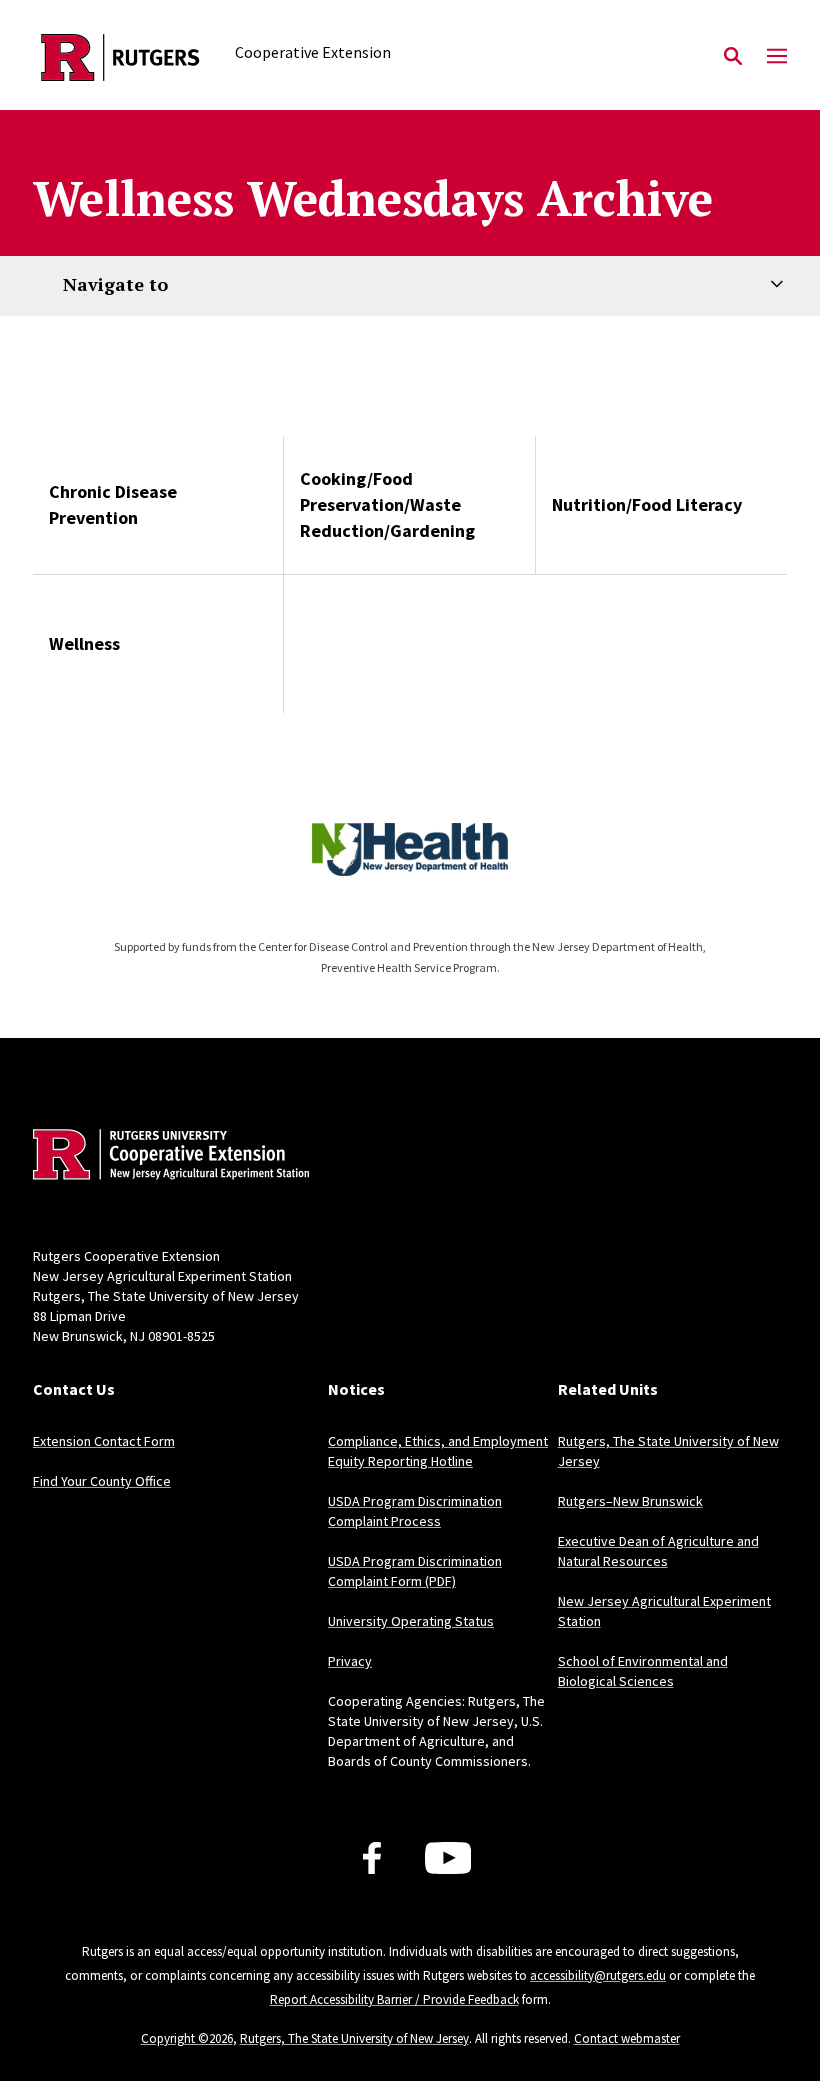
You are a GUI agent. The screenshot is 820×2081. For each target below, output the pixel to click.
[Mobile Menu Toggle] (777, 57)
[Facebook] (372, 1858)
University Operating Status (411, 1621)
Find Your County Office (102, 1481)
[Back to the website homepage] (120, 57)
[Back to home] (165, 1157)
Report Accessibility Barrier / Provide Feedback (394, 1999)
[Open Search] (733, 57)
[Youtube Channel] (448, 1858)
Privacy (350, 1661)
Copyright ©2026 (187, 2038)
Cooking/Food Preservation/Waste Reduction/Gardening (387, 504)
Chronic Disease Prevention (113, 504)
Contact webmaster (627, 2038)
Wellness (84, 643)
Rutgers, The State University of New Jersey (354, 2038)
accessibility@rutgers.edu (598, 1975)
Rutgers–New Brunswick (630, 1501)
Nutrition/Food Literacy (647, 504)
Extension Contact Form (104, 1441)
